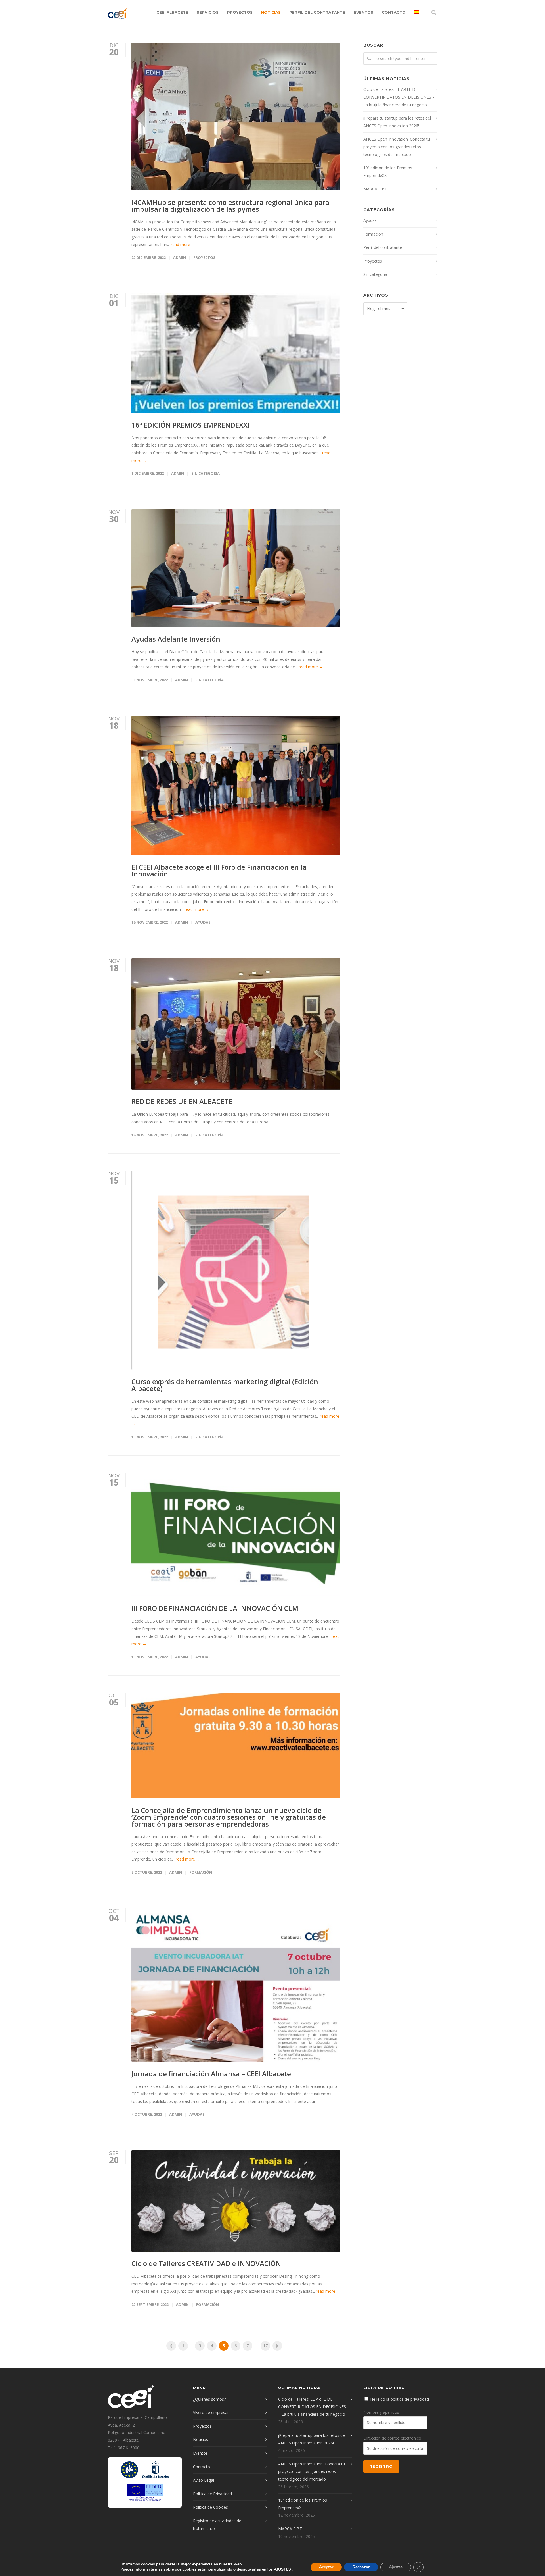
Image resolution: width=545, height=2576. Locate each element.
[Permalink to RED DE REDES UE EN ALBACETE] (236, 1024)
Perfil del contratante (317, 12)
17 (265, 2346)
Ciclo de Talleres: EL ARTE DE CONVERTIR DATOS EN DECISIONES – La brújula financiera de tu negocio (399, 97)
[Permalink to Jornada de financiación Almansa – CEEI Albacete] (236, 1985)
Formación (201, 1872)
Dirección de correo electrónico (392, 2438)
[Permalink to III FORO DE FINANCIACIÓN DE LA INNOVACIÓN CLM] (236, 1535)
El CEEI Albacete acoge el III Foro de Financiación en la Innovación (219, 870)
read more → (183, 244)
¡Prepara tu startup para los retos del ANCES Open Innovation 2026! (397, 122)
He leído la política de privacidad (400, 2399)
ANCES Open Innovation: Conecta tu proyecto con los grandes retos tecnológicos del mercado (397, 147)
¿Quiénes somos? (209, 2399)
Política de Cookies (210, 2507)
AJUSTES (282, 2569)
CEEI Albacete (172, 12)
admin (180, 257)
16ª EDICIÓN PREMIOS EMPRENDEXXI (190, 425)
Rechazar (361, 2567)
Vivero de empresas (211, 2412)
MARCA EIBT (375, 189)
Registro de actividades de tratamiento (217, 2525)
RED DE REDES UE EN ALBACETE (182, 1101)
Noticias (271, 12)
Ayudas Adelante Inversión (176, 639)
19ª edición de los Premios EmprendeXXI (388, 172)
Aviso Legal (204, 2480)
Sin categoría (206, 473)
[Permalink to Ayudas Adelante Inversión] (236, 568)
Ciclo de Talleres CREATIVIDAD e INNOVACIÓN (206, 2263)
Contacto (394, 12)
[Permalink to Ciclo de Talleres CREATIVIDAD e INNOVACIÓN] (236, 2201)
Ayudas (203, 922)
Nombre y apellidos (381, 2412)
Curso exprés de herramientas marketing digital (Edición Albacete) (225, 1385)
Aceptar (326, 2567)
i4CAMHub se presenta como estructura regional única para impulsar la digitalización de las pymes (230, 206)
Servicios (208, 12)
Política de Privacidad (212, 2494)
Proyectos (240, 12)
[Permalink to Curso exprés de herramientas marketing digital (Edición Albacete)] (236, 1270)
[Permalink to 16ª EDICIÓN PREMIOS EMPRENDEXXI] (236, 353)
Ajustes (396, 2567)
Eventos (363, 12)
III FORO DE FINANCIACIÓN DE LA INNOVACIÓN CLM (215, 1608)
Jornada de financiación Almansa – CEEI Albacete (211, 2074)
